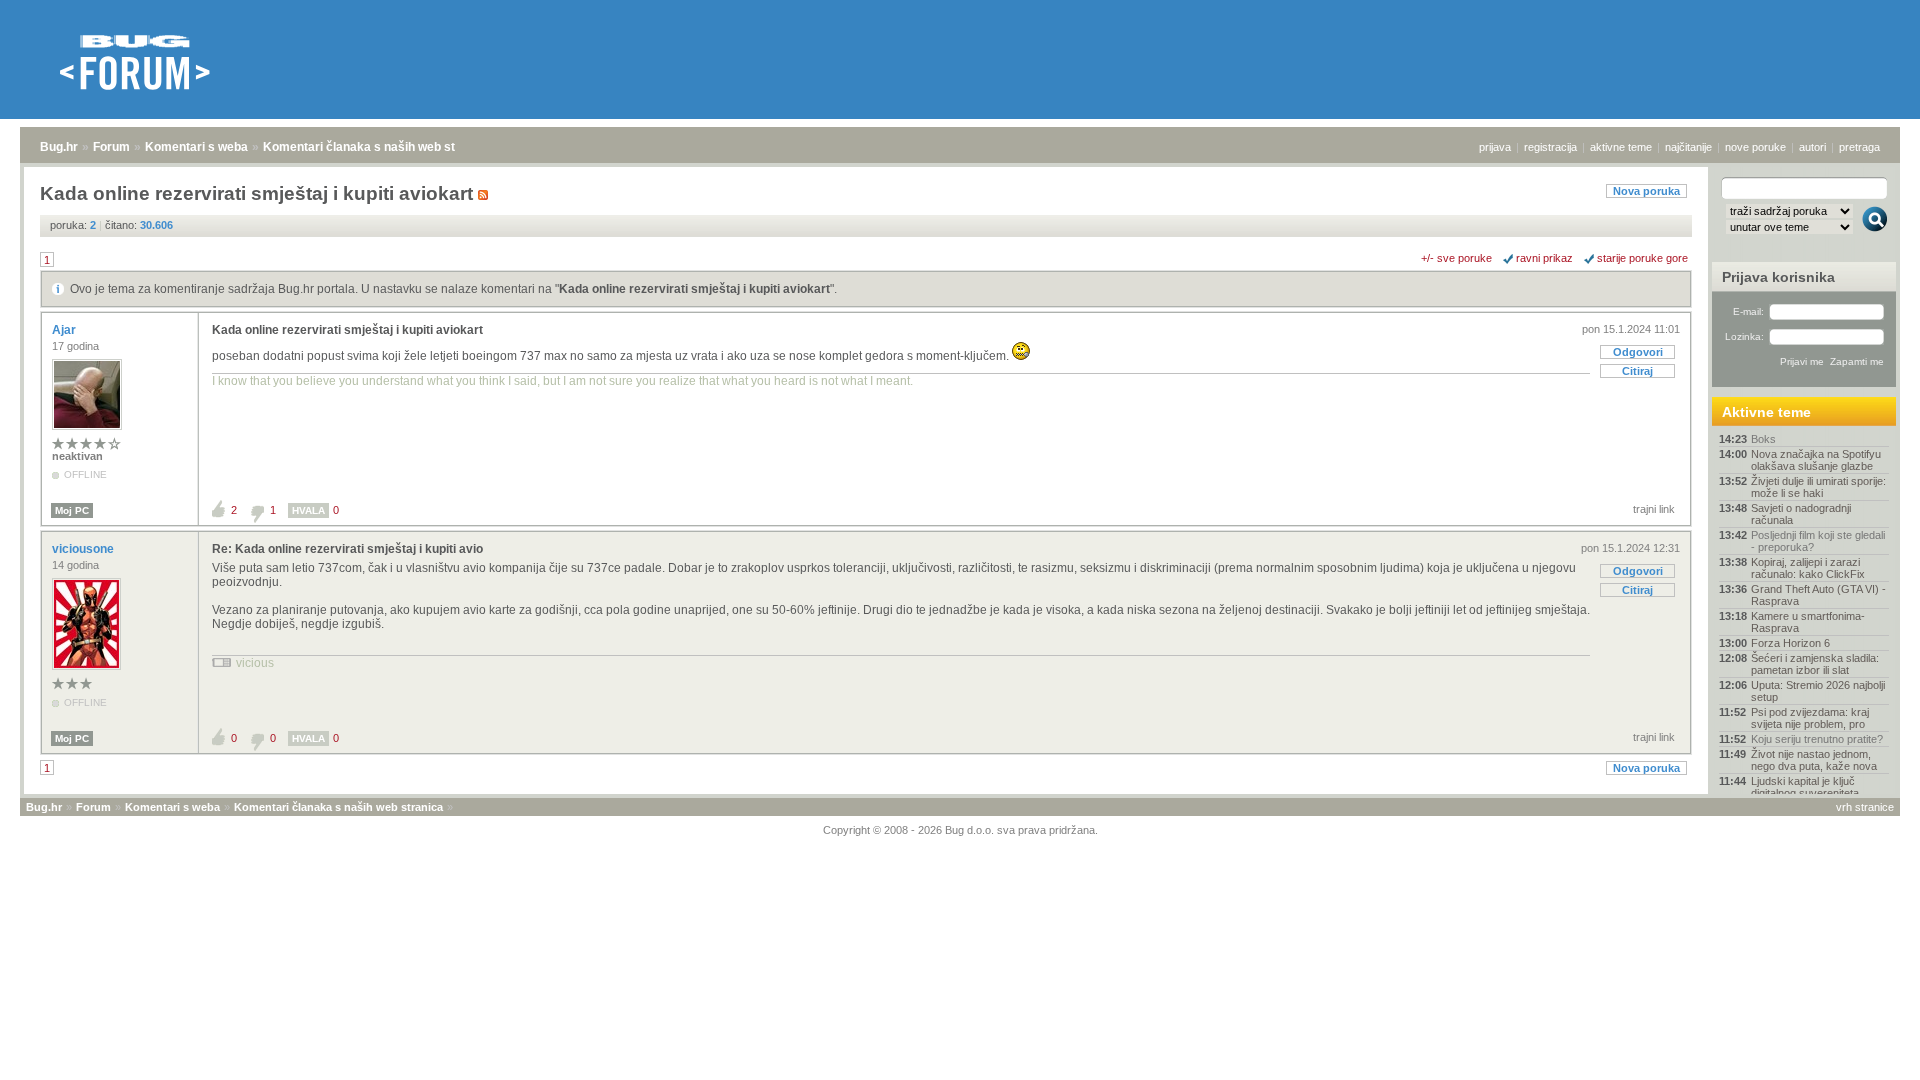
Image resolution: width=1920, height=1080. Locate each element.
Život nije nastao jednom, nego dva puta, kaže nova (1814, 760)
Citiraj (1637, 371)
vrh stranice (1865, 807)
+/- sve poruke (1456, 258)
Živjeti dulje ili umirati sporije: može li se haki (1818, 487)
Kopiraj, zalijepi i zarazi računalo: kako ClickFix (1808, 568)
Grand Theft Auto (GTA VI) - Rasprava (1818, 595)
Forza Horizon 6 (1790, 643)
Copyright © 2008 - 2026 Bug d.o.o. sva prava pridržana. (960, 830)
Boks (1763, 439)
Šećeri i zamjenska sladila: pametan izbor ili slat (1815, 664)
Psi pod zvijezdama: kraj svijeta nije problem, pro (1810, 718)
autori (1812, 147)
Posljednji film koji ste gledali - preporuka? (1818, 541)
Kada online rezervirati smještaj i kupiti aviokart (694, 289)
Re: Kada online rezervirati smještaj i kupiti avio (347, 549)
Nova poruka (1646, 191)
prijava (1495, 147)
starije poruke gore (1642, 258)
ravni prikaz (1544, 258)
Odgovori (1638, 352)
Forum (111, 147)
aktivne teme (1621, 147)
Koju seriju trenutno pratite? (1817, 739)
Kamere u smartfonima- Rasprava (1808, 622)
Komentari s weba (196, 147)
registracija (1550, 147)
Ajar (65, 330)
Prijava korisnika (1778, 277)
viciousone (84, 549)
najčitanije (1688, 147)
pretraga (1859, 147)
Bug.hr (59, 147)
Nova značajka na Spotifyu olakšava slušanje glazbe (1816, 460)
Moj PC (72, 510)
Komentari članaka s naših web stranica (377, 147)
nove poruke (1755, 147)
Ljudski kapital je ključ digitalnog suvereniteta (1805, 787)
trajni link (1654, 509)
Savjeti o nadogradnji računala (1801, 514)
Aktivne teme (1766, 412)
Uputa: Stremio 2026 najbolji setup (1818, 691)
